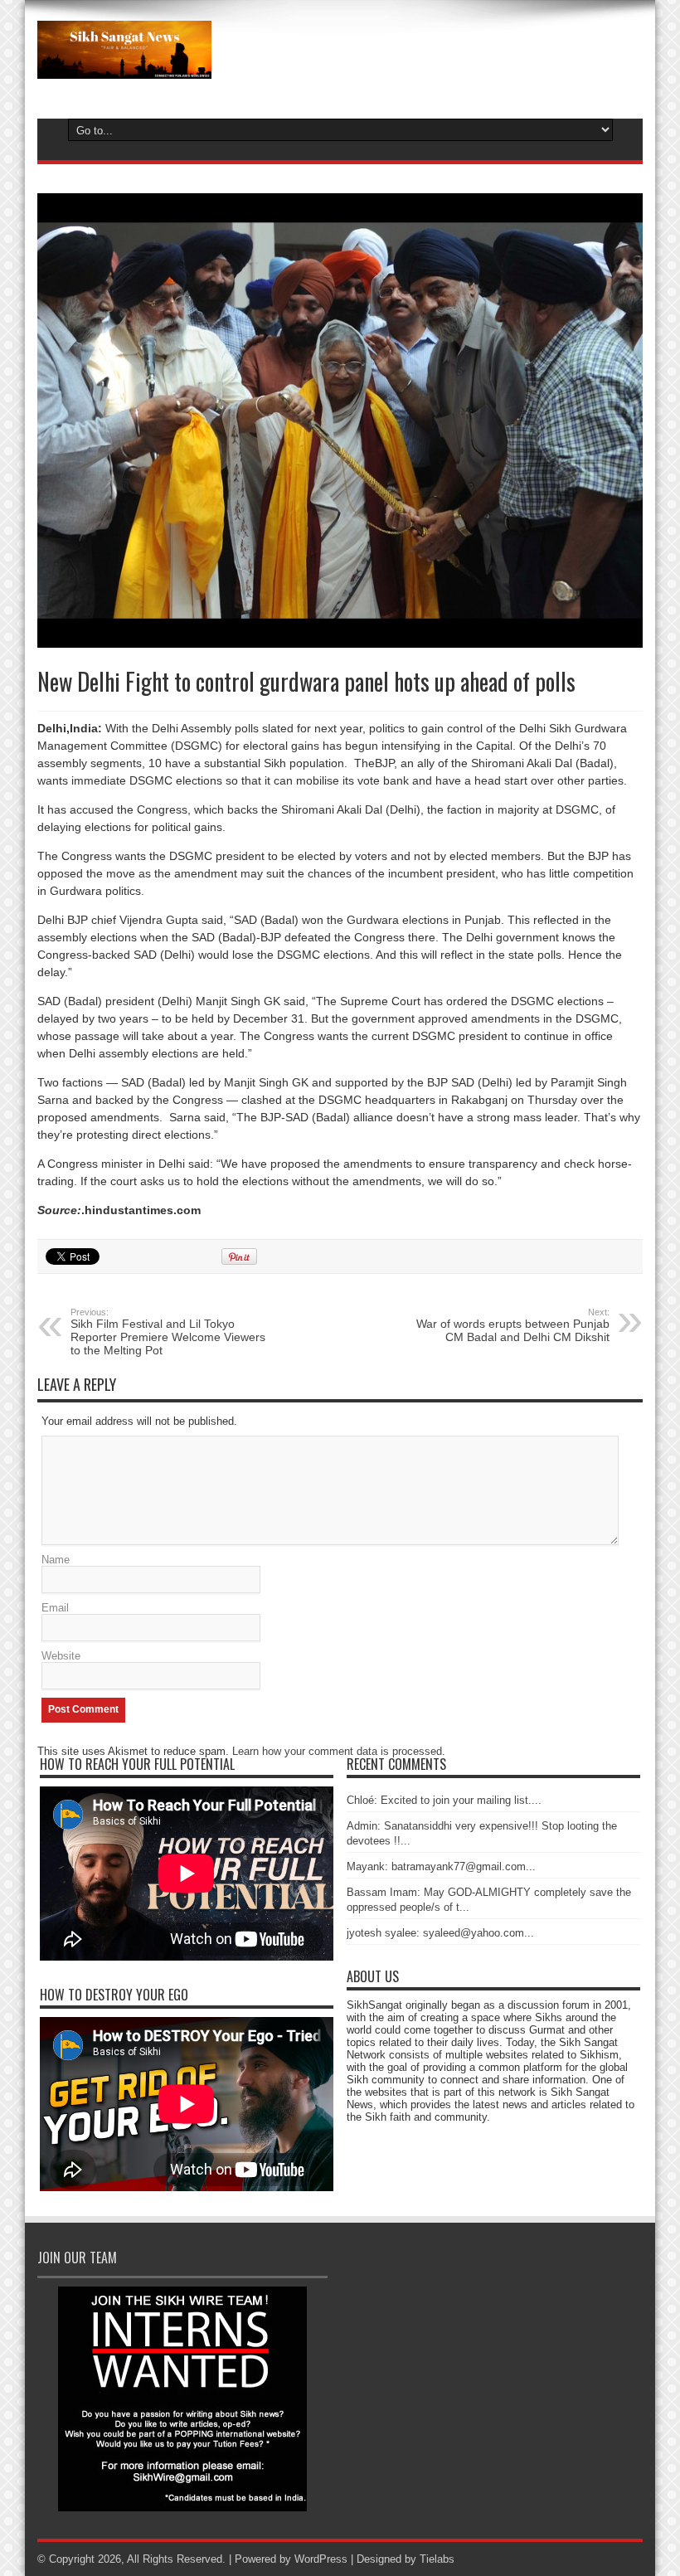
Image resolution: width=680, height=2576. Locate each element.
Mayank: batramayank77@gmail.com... (441, 1866)
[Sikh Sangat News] (124, 66)
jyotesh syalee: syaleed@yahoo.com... (440, 1933)
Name (56, 1560)
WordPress (321, 2559)
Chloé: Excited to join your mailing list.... (444, 1800)
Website (61, 1656)
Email (55, 1608)
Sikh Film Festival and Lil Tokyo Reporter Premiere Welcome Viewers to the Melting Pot (168, 1332)
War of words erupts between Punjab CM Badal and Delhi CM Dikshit (513, 1325)
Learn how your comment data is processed (337, 1751)
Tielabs (437, 2559)
